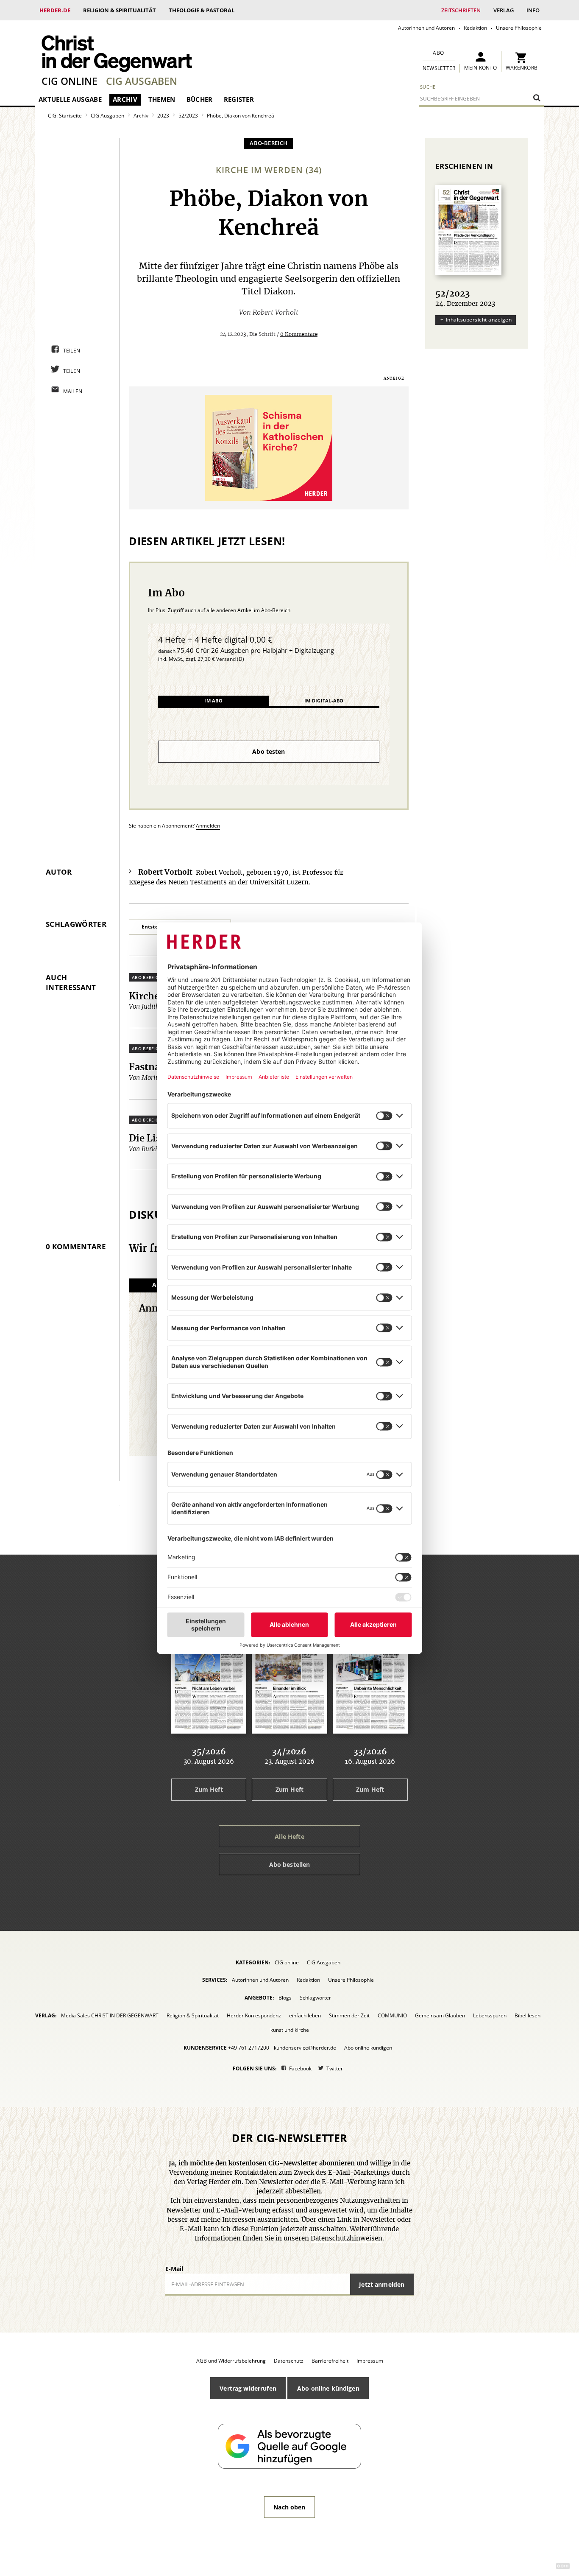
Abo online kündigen (368, 2048)
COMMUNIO (392, 2015)
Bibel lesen (528, 2015)
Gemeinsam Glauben (440, 2015)
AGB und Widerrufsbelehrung (231, 2361)
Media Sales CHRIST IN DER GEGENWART (110, 2015)
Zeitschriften (461, 10)
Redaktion (475, 28)
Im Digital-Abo (324, 701)
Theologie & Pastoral (202, 10)
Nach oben (289, 2507)
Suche (428, 87)
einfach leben (305, 2015)
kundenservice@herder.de (305, 2048)
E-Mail (174, 2269)
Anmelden (208, 826)
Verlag (504, 10)
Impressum (370, 2361)
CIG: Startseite (65, 116)
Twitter (335, 2068)
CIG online (70, 81)
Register (239, 99)
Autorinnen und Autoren (426, 28)
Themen (162, 99)
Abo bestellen (290, 1864)
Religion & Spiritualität (120, 10)
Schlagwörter (315, 1998)
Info (533, 10)
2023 (163, 116)
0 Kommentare (299, 334)
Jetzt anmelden (382, 2284)
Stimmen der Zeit (349, 2015)
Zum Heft (209, 1789)
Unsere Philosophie (519, 28)
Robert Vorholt (276, 313)
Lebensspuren (490, 2015)
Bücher (200, 99)
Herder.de (55, 10)
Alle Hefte (289, 1836)
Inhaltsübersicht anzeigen (479, 320)
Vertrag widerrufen (248, 2388)
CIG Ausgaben (142, 81)
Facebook (300, 2068)
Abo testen (269, 751)
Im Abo (213, 701)
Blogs (285, 1998)
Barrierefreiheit (330, 2361)
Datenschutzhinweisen (347, 2239)
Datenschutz (289, 2361)
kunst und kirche (290, 2030)
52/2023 (188, 116)
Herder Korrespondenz (254, 2015)
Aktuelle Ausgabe (70, 99)
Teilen (72, 351)
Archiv (125, 99)
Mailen (73, 391)
